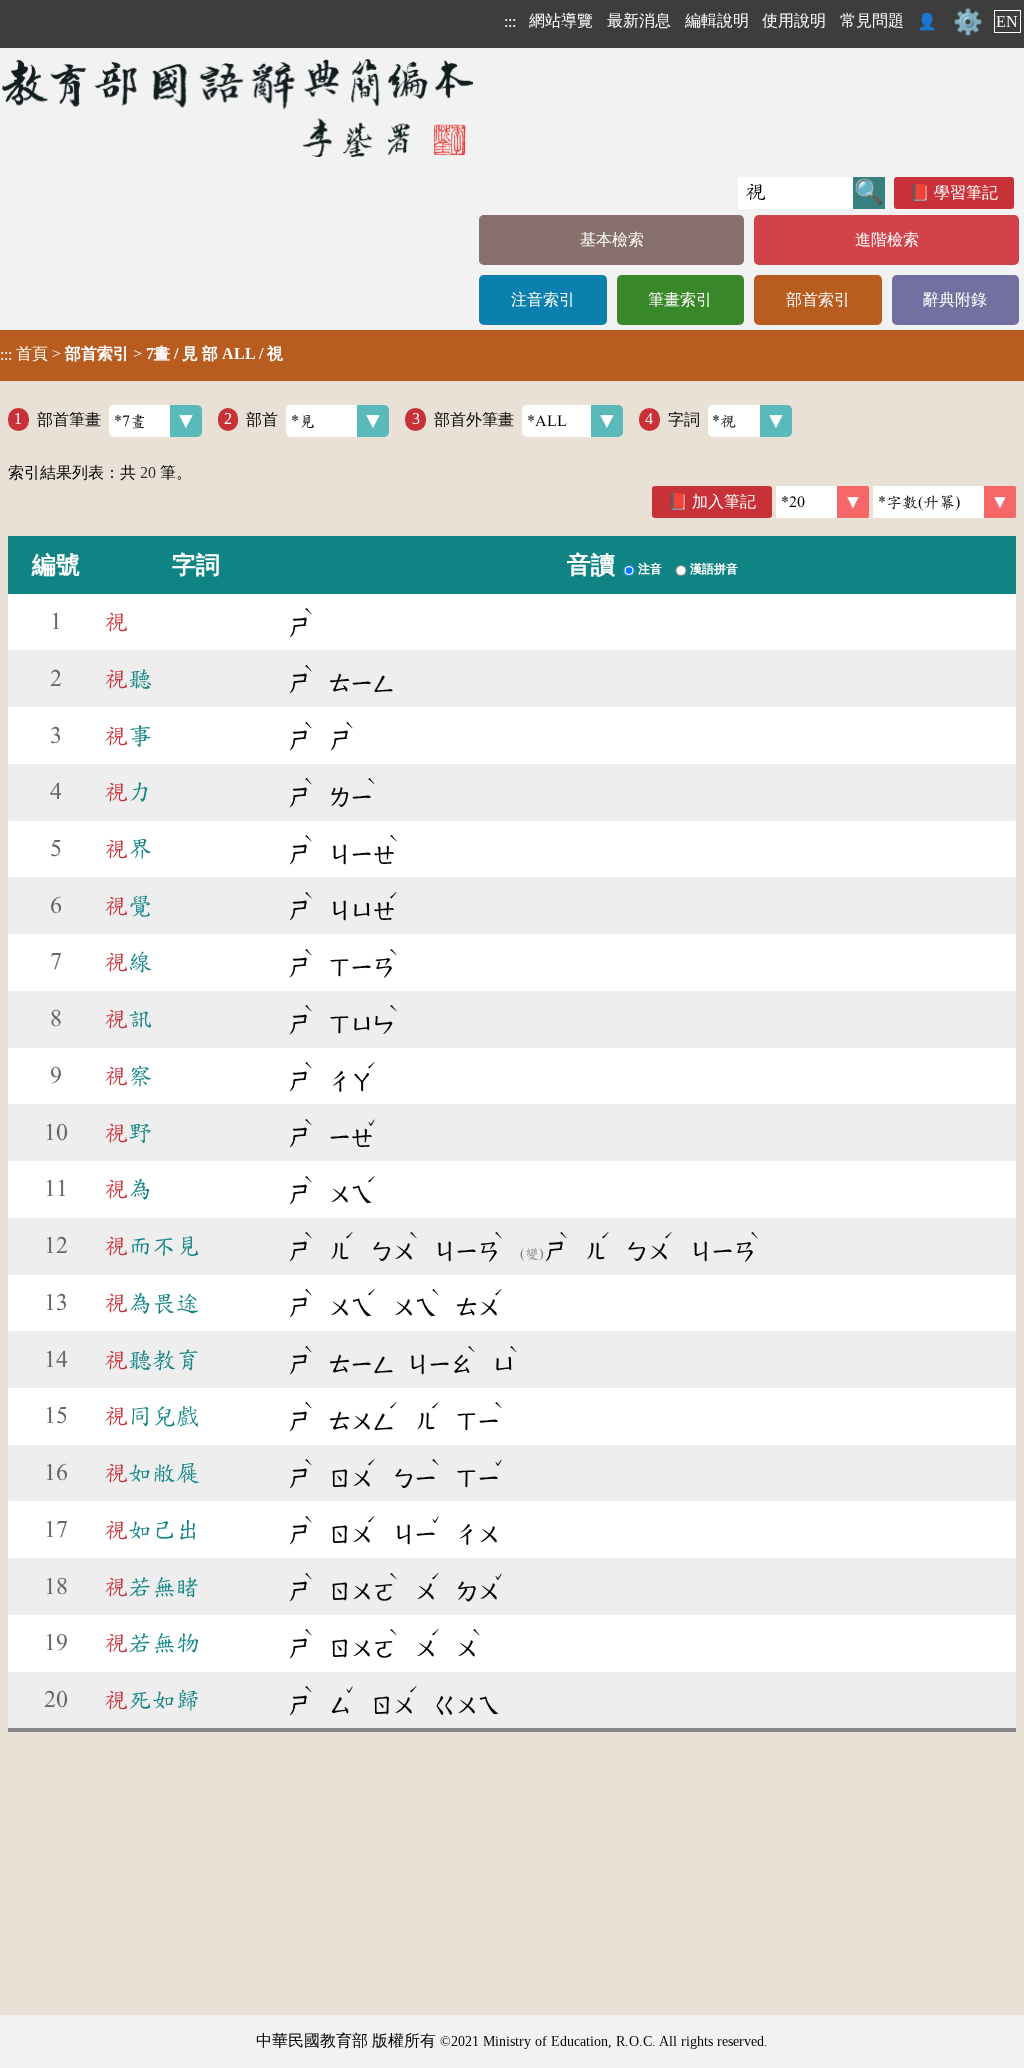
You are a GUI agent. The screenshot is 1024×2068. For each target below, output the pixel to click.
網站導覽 (561, 20)
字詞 (684, 418)
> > (141, 354)
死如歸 (152, 1700)
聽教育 (152, 1360)
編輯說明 (717, 20)
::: (510, 21)
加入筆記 (724, 501)
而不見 (152, 1246)
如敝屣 (152, 1473)
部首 (262, 418)
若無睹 (152, 1587)
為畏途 (152, 1303)
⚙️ (968, 22)
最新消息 (639, 20)
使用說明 (794, 20)
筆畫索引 (680, 299)
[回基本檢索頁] (239, 107)
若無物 (152, 1643)
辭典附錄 (955, 299)
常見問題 (872, 20)
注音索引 (543, 299)
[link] (944, 502)
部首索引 (818, 299)
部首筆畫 (69, 418)
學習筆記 (966, 192)
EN (1007, 21)
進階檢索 (887, 239)
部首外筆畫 (474, 418)
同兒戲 (152, 1416)
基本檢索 (612, 239)
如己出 (152, 1530)
